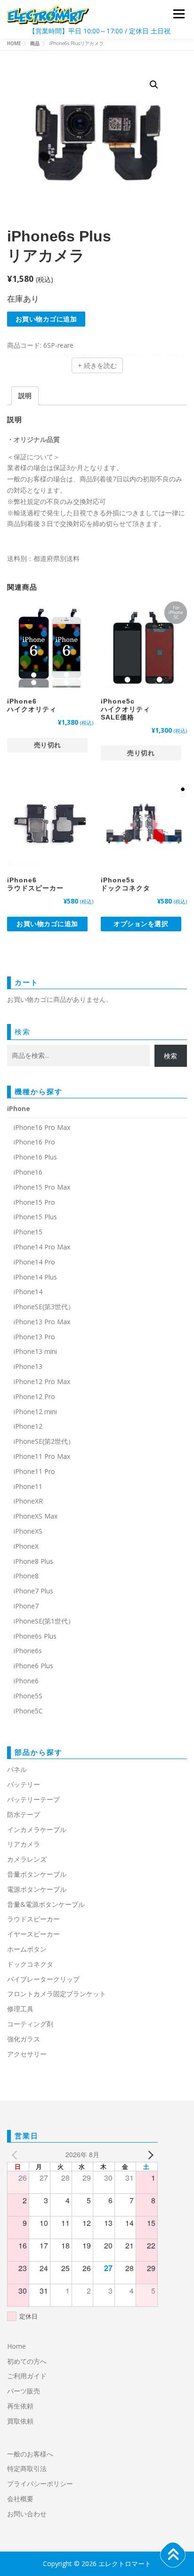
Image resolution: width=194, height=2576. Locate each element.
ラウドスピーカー (33, 1919)
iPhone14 (28, 1292)
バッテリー (24, 1784)
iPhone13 (28, 1366)
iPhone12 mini (35, 1412)
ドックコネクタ (30, 1964)
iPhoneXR (28, 1501)
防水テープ (24, 1814)
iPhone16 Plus (35, 1157)
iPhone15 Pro (34, 1202)
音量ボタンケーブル (37, 1874)
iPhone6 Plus (33, 1666)
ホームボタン (27, 1949)
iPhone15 (28, 1232)
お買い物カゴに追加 (46, 319)
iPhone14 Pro (34, 1262)
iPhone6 (26, 1681)
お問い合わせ (27, 2514)
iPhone (19, 1108)
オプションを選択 (141, 924)
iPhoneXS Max (36, 1516)
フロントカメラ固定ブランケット (57, 1994)
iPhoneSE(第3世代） (44, 1307)
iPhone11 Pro (34, 1471)
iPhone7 (26, 1606)
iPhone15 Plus (35, 1217)
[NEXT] (149, 2155)
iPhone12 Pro (34, 1396)
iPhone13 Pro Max (42, 1322)
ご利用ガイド (27, 2376)
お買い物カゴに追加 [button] (47, 924)
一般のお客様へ (30, 2454)
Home (16, 2346)
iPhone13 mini (35, 1351)
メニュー (179, 14)
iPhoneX (26, 1546)
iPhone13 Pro (34, 1337)
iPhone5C (28, 1711)
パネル (17, 1769)
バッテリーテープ (33, 1799)
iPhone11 (28, 1486)
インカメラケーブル (37, 1829)
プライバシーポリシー (40, 2484)
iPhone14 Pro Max (42, 1247)
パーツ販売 (24, 2391)
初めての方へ (27, 2361)
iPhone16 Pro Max (42, 1127)
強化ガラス (24, 2039)
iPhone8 (26, 1576)
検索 (23, 1032)
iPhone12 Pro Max (42, 1381)
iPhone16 (28, 1172)
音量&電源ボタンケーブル (46, 1904)
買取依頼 (20, 2421)
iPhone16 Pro (34, 1142)
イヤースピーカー (33, 1934)
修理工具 (20, 2009)
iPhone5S (28, 1696)
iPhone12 (28, 1426)
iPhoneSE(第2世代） (44, 1441)
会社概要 (20, 2499)
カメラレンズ (27, 1859)
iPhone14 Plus (35, 1277)
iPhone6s (28, 1651)
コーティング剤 (30, 2024)
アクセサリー (27, 2054)
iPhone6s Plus (35, 1636)
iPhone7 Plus (33, 1591)
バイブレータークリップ (43, 1979)
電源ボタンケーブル (37, 1889)
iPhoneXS (28, 1531)
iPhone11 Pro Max (42, 1456)
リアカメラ (24, 1844)
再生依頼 (24, 2406)
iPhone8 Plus (33, 1561)
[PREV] (16, 2155)
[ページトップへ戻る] (173, 2555)
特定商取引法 (27, 2468)
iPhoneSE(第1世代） (44, 1621)
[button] (154, 85)
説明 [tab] (25, 396)
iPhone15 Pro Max (42, 1187)
